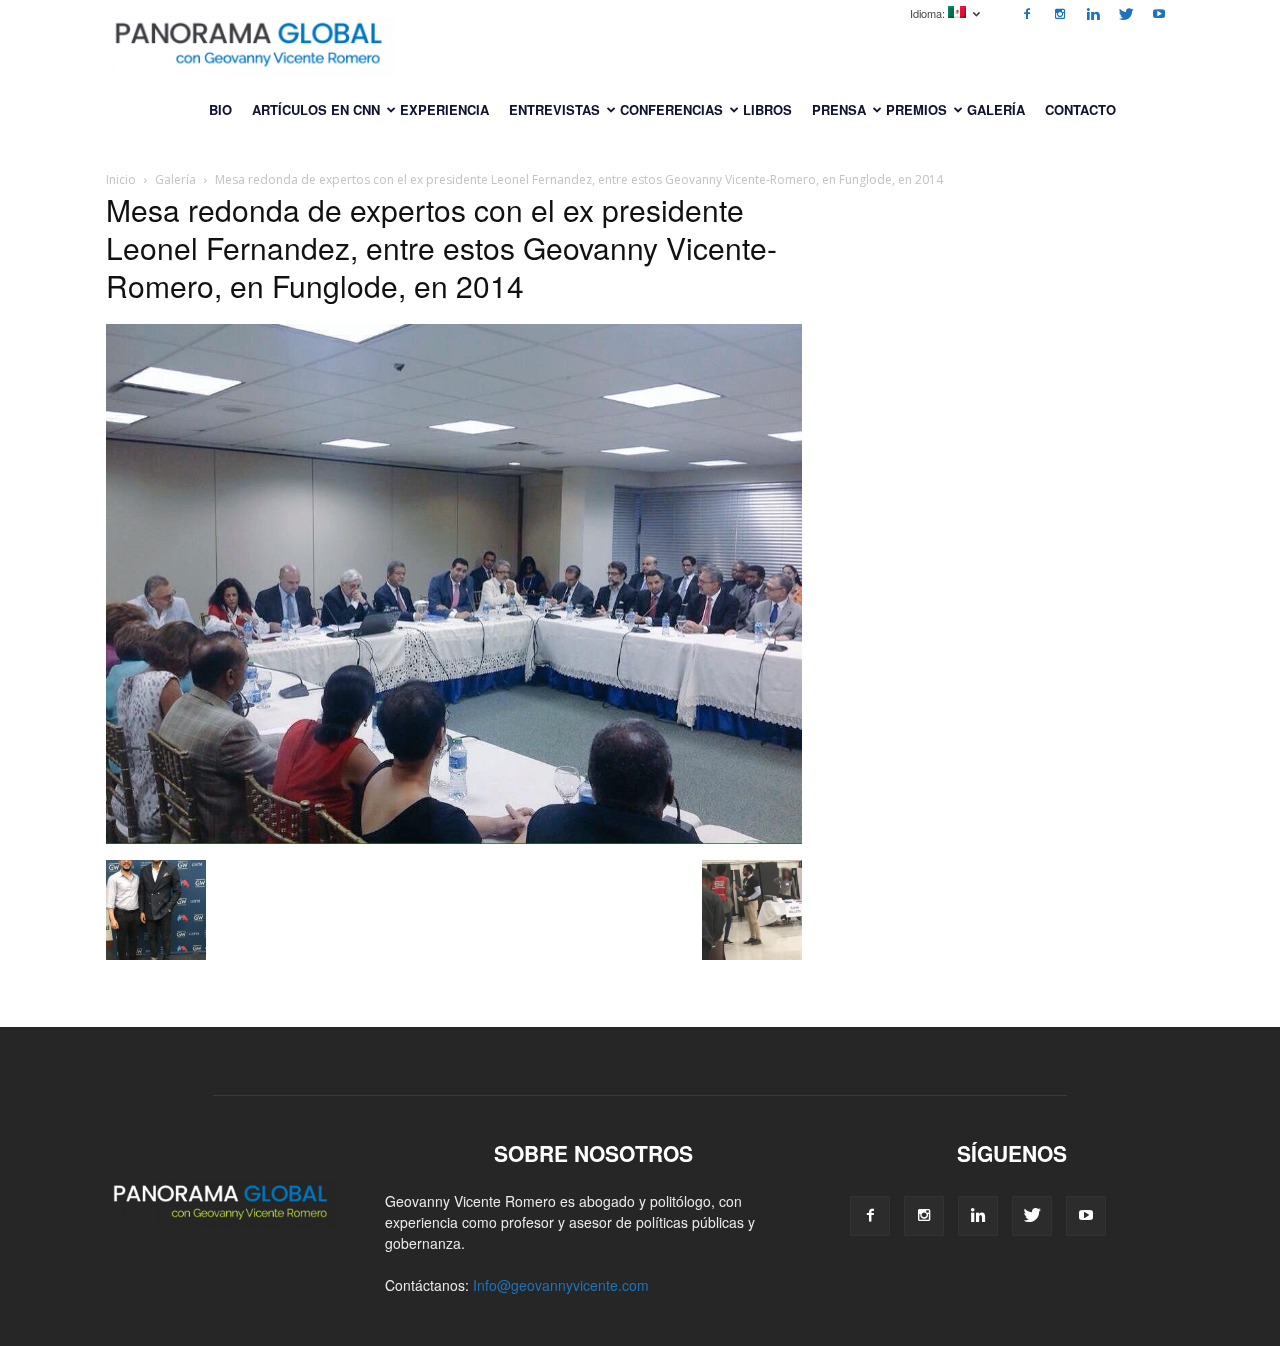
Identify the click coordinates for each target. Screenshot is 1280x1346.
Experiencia (444, 109)
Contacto (1080, 109)
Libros (767, 109)
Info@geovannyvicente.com (561, 1285)
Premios (916, 109)
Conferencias (671, 109)
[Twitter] (1126, 14)
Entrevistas (554, 109)
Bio (220, 109)
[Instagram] (1060, 14)
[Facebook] (1027, 14)
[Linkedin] (1093, 14)
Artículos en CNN (316, 109)
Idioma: (929, 13)
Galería (996, 109)
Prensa (839, 109)
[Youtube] (1159, 14)
